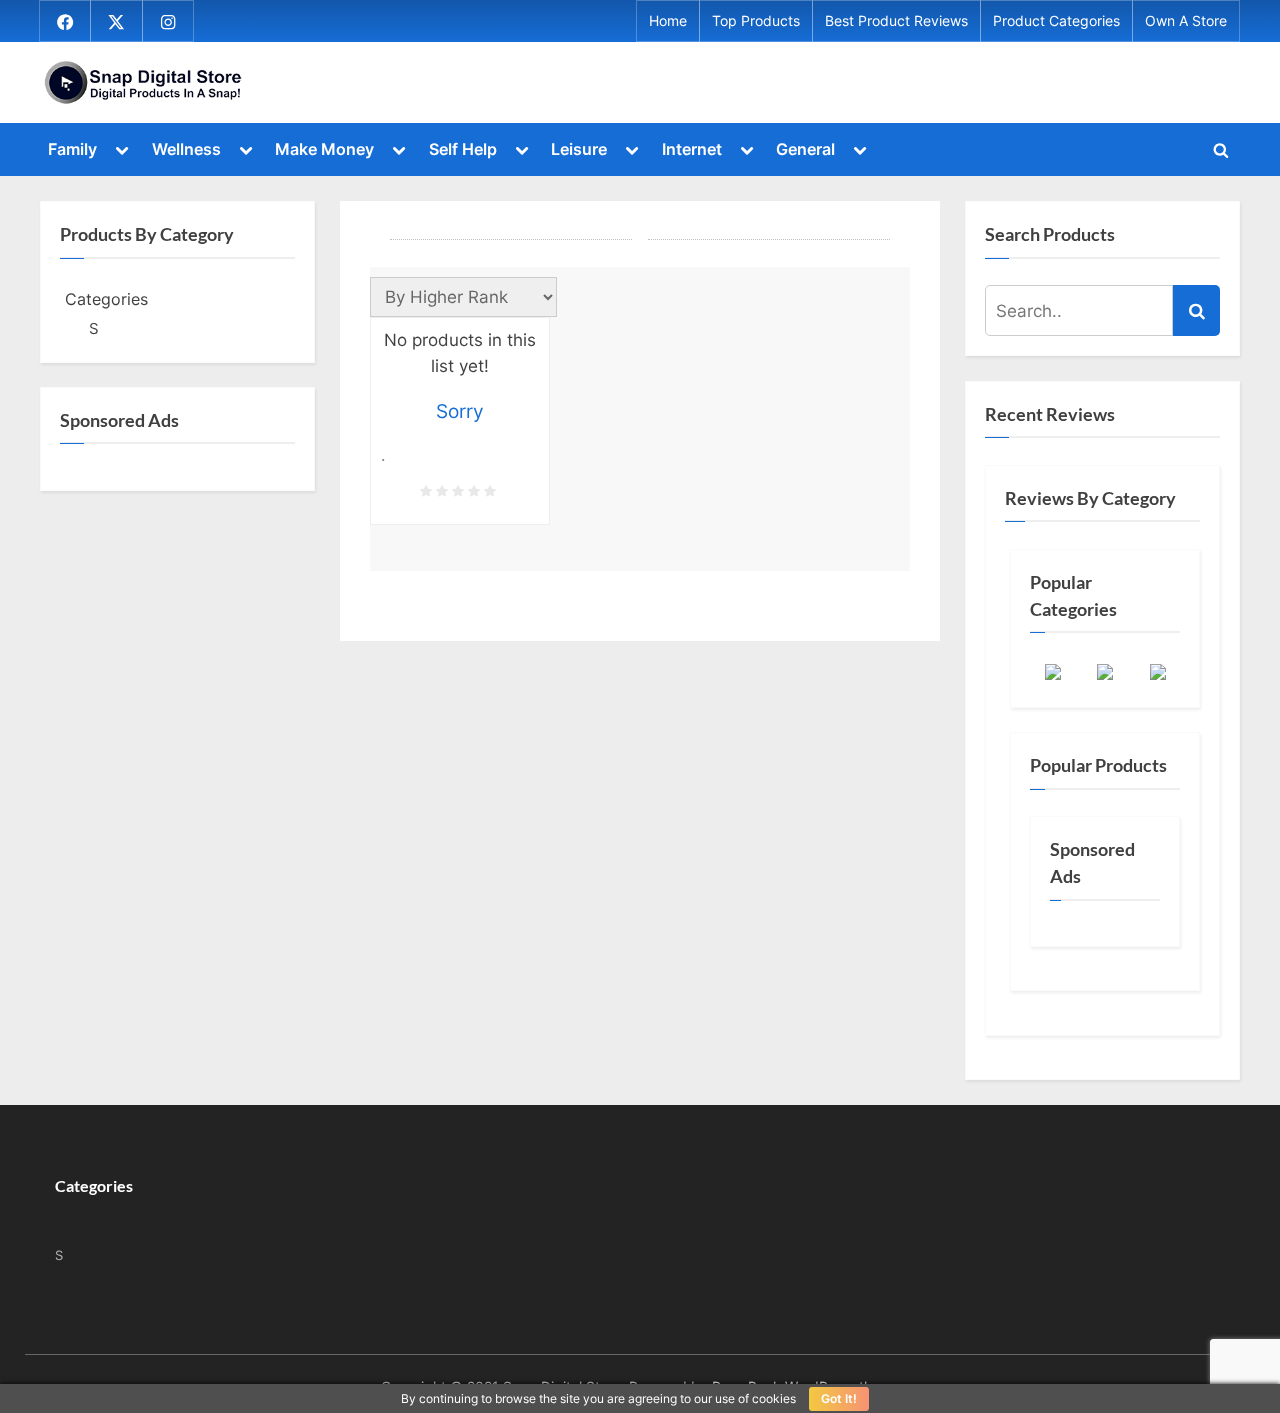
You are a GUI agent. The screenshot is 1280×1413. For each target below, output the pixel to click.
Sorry (460, 411)
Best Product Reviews (896, 21)
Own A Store (1186, 21)
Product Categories (1056, 21)
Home (668, 21)
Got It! (839, 1398)
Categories (106, 299)
